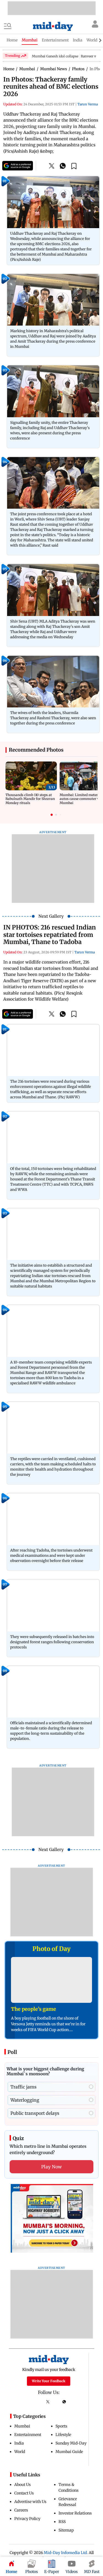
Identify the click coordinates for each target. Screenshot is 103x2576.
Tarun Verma (88, 104)
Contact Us (24, 2493)
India (19, 2443)
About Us (23, 2485)
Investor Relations (75, 2513)
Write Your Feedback (49, 2381)
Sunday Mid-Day (71, 2443)
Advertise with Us (30, 2502)
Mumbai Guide (69, 2452)
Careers (21, 2510)
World (20, 2452)
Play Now (52, 2167)
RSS (62, 2522)
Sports (61, 2426)
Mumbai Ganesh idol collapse (55, 56)
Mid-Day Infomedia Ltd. (66, 2553)
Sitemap (66, 2530)
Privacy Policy (27, 2519)
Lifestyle (63, 2435)
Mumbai (22, 2426)
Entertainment (28, 2435)
